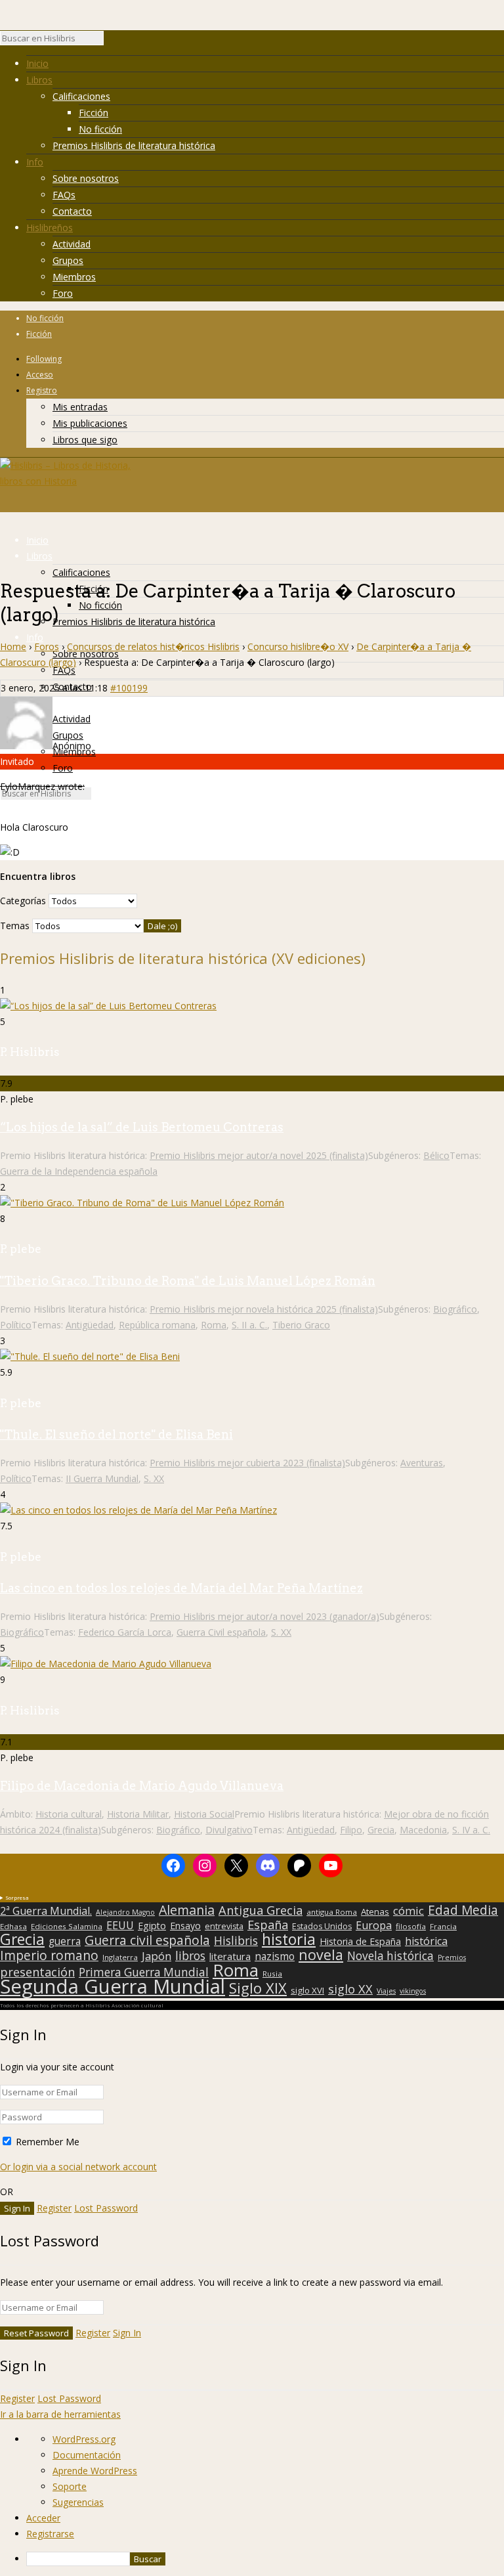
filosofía (411, 1926)
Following (44, 359)
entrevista (224, 1927)
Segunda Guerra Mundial (113, 1986)
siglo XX (350, 1989)
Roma (214, 1325)
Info (35, 162)
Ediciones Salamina (67, 1926)
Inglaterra (120, 1957)
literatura (230, 1956)
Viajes (386, 1991)
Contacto (72, 211)
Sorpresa (17, 1897)
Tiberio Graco (301, 1325)
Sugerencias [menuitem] (78, 2502)
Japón (157, 1956)
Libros (39, 80)
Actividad (72, 244)
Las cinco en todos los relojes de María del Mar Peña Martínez (181, 1588)
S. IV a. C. (471, 1830)
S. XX (154, 1478)
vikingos (413, 1991)
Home (13, 646)
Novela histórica (390, 1956)
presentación (37, 1972)
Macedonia (423, 1830)
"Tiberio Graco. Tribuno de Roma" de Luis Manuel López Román (188, 1281)
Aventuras (422, 1463)
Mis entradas (80, 407)
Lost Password (106, 2208)
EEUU (120, 1925)
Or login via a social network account (78, 2167)
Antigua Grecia (261, 1910)
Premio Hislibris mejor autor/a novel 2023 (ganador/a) (264, 1616)
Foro (63, 293)
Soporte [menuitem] (70, 2486)
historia (289, 1939)
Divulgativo (229, 1830)
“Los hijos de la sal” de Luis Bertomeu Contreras (142, 1127)
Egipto (152, 1926)
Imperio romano (49, 1955)
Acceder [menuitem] (43, 2518)
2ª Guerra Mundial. (46, 1911)
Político (16, 1325)
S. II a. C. (249, 1325)
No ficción (100, 129)
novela (321, 1955)
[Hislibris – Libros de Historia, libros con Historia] (66, 481)
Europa (374, 1925)
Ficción (94, 113)
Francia (443, 1926)
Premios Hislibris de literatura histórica (134, 145)
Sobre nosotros (86, 178)
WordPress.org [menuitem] (84, 2439)
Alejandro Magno (125, 1912)
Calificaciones (81, 96)
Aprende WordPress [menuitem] (95, 2471)
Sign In (127, 2333)
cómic (409, 1911)
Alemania (187, 1910)
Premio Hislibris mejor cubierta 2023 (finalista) (247, 1463)
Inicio (37, 63)
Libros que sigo (85, 440)
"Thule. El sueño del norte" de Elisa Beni (116, 1434)
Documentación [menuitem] (87, 2455)
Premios (452, 1957)
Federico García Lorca (125, 1632)
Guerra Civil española (221, 1632)
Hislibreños (50, 228)
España (268, 1925)
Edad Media (463, 1910)
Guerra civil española (147, 1940)
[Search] (110, 41)
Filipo (351, 1830)
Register (54, 2208)
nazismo (275, 1957)
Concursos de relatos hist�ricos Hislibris (153, 646)
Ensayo (185, 1926)
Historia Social (204, 1814)
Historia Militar (138, 1814)
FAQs (64, 195)
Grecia (381, 1830)
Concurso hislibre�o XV (298, 646)
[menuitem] (265, 2559)
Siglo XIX (258, 1988)
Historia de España (360, 1942)
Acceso (40, 375)
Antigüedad (90, 1325)
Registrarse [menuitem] (50, 2534)
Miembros (74, 277)
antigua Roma (332, 1912)
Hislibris (236, 1940)
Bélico (436, 1155)
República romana (157, 1325)
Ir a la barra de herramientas (60, 2414)
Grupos (68, 260)
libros (190, 1955)
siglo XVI (307, 1990)
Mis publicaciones (90, 423)
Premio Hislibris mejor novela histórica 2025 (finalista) (264, 1309)
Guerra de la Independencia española (79, 1171)
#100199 (129, 688)
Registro (42, 390)
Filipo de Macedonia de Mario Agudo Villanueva (142, 1786)
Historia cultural (69, 1814)
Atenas (375, 1911)
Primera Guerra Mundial (144, 1973)
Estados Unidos (322, 1927)
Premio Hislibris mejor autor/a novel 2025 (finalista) (259, 1155)
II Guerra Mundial (102, 1478)
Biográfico (455, 1309)
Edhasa (13, 1926)
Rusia (272, 1974)
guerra (65, 1942)
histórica (426, 1941)
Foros (47, 646)
